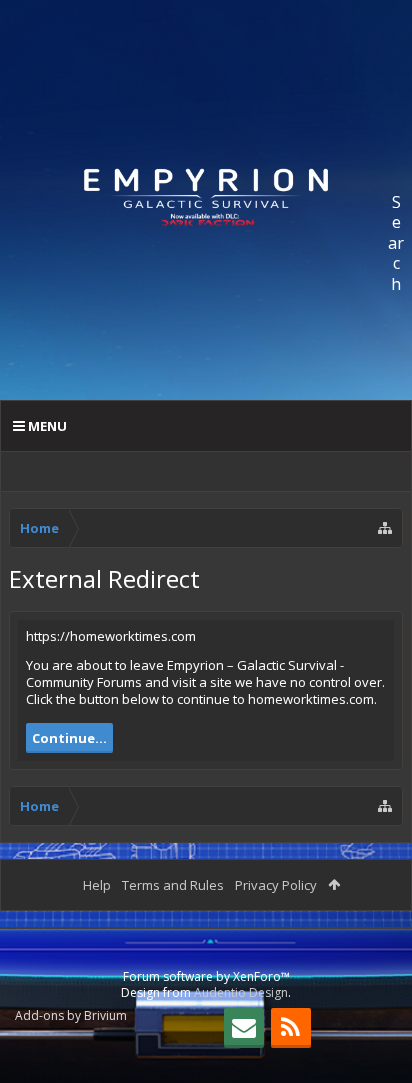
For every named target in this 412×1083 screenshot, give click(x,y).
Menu (46, 426)
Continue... (69, 738)
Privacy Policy (276, 885)
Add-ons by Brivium (71, 1015)
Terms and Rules (173, 885)
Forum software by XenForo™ (206, 976)
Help (97, 885)
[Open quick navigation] (385, 528)
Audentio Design (241, 992)
